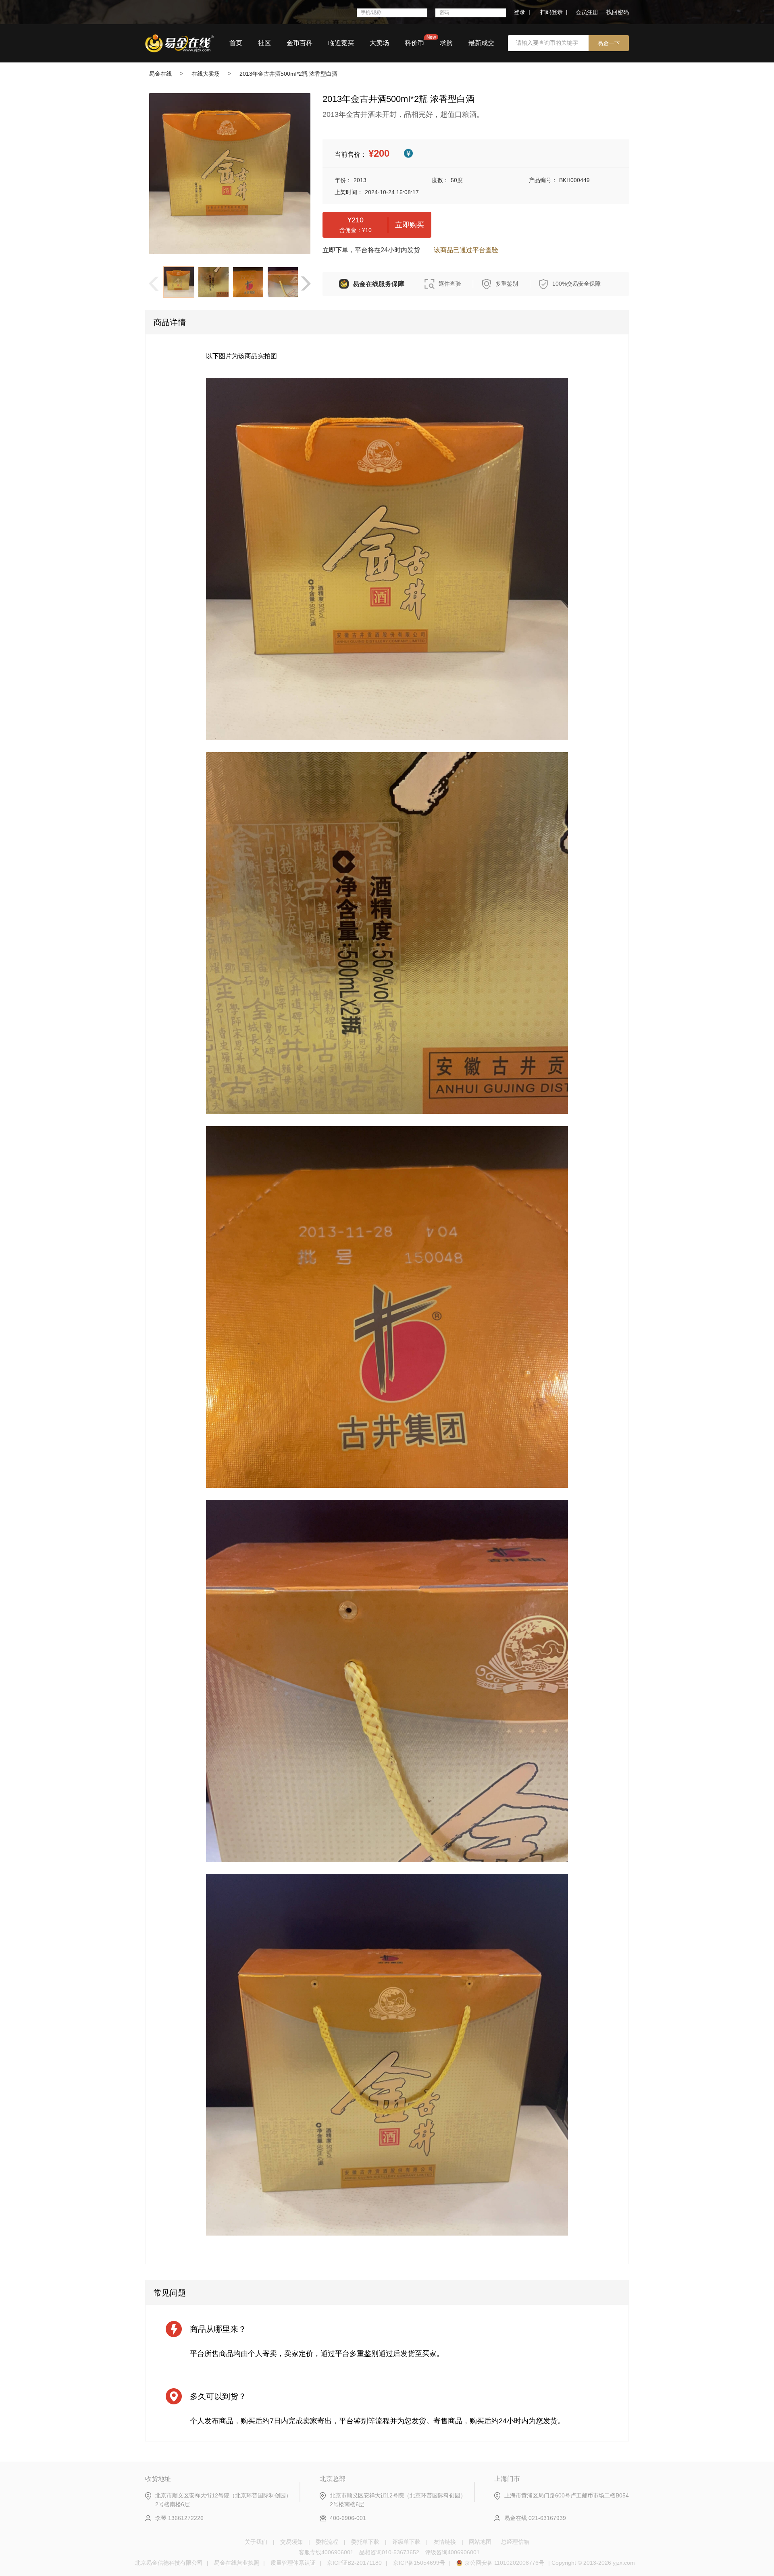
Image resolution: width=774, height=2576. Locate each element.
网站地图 (480, 2542)
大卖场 (379, 43)
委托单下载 (365, 2542)
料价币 (414, 43)
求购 (446, 43)
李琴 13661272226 (179, 2518)
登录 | (522, 12)
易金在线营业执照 (237, 2563)
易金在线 (160, 74)
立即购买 (410, 225)
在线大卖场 (206, 74)
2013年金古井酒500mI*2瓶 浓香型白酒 (288, 74)
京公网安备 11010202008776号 (504, 2563)
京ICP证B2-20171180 (354, 2563)
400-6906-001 (348, 2518)
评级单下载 (406, 2542)
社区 (264, 43)
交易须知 (291, 2542)
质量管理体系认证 (293, 2563)
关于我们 (256, 2542)
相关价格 (409, 153)
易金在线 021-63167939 (535, 2518)
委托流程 (327, 2542)
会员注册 (587, 12)
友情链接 (445, 2542)
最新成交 (481, 43)
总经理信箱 (515, 2542)
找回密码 (618, 12)
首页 (236, 43)
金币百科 (300, 43)
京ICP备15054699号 (419, 2563)
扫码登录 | (554, 12)
